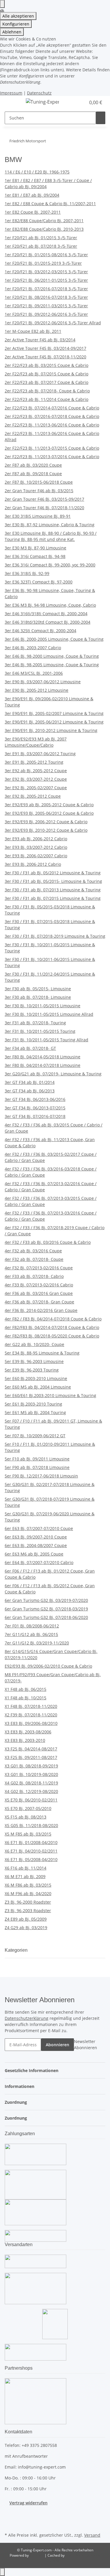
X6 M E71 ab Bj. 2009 (25, 1876)
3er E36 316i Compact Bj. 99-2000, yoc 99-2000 (50, 565)
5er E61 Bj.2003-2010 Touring (33, 1404)
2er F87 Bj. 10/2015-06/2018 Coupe (39, 482)
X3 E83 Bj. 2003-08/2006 (28, 1732)
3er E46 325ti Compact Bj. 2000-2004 (40, 631)
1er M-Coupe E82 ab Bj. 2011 (33, 331)
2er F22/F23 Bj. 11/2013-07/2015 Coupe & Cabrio (52, 448)
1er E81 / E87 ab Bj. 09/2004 (32, 195)
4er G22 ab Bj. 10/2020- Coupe (34, 1344)
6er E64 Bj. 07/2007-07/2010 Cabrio (39, 1562)
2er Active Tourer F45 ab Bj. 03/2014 (40, 340)
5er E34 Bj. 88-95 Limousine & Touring (42, 1353)
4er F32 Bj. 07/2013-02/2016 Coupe (39, 1268)
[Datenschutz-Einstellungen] (2, 4)
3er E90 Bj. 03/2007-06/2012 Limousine (43, 682)
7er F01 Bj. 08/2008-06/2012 (32, 1626)
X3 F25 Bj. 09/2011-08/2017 (31, 1757)
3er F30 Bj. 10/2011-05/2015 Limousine (43, 1006)
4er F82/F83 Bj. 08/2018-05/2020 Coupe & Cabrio (52, 1336)
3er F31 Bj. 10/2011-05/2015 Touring (40, 1031)
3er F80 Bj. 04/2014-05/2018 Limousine (43, 1057)
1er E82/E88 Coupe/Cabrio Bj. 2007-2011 (44, 221)
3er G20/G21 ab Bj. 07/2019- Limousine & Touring (53, 1074)
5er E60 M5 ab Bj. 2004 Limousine (38, 1387)
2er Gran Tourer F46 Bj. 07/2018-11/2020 (44, 508)
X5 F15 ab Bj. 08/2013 (26, 1817)
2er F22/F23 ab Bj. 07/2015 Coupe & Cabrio (46, 374)
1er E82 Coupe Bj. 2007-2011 (33, 212)
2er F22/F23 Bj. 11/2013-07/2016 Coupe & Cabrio (52, 457)
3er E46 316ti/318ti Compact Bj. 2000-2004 (46, 614)
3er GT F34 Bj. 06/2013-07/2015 (35, 1108)
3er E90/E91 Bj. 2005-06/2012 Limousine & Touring (54, 722)
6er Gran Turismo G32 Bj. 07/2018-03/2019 (46, 1609)
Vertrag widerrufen (28, 2503)
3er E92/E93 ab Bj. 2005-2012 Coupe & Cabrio (49, 805)
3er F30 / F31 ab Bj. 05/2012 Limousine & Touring (53, 873)
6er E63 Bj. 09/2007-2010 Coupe (36, 1537)
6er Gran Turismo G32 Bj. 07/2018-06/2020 (46, 1617)
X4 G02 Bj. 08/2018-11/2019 (31, 1783)
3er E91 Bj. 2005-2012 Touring (34, 762)
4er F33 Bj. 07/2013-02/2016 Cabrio (39, 1285)
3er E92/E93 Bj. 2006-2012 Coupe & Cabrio (46, 822)
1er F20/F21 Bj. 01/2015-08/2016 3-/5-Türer (46, 255)
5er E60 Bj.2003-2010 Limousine (36, 1378)
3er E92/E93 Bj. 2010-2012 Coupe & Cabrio (46, 830)
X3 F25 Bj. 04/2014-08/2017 (31, 1749)
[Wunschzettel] (81, 102)
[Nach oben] (2, 2572)
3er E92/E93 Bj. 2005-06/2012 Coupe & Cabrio (49, 813)
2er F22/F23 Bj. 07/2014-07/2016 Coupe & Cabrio (52, 408)
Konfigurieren (16, 24)
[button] (75, 102)
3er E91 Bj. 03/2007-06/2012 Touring (40, 754)
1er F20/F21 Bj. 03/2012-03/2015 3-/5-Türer (46, 272)
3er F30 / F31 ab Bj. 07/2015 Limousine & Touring (53, 898)
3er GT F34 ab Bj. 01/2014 (30, 1082)
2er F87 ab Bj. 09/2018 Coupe (33, 474)
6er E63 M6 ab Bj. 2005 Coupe (34, 1554)
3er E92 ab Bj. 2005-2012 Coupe (36, 771)
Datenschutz (39, 93)
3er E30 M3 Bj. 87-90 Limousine (35, 548)
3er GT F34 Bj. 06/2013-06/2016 (35, 1099)
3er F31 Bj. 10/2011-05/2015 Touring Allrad (46, 1040)
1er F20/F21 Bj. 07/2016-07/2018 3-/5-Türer (46, 289)
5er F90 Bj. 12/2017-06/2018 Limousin (41, 1476)
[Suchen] (101, 118)
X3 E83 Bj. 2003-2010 (25, 1740)
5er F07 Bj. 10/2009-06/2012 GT (35, 1436)
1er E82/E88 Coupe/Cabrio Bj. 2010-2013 (44, 229)
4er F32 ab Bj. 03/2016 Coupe (33, 1251)
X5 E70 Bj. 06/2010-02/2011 (31, 1800)
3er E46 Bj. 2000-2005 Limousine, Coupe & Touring (54, 639)
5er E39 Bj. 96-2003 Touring (32, 1370)
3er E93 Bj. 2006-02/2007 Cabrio (36, 856)
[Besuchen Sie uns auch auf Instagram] (9, 2524)
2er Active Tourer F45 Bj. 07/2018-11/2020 (45, 357)
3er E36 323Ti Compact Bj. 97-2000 (39, 582)
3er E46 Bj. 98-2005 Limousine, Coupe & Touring (52, 665)
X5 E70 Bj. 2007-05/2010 (28, 1808)
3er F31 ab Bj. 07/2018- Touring (35, 1023)
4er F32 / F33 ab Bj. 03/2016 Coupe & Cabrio (48, 1242)
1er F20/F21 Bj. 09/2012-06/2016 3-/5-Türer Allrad (53, 323)
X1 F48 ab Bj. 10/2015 (26, 1698)
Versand (92, 2535)
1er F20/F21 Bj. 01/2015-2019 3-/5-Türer (43, 263)
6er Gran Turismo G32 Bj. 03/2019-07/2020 (46, 1600)
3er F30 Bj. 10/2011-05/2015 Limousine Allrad (49, 1014)
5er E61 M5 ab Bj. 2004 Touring (35, 1412)
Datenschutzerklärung (27, 2018)
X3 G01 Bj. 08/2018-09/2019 (31, 1766)
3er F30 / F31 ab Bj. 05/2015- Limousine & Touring (53, 881)
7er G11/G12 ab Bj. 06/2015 (31, 1634)
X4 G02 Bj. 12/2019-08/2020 (31, 1791)
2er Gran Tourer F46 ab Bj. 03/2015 (39, 491)
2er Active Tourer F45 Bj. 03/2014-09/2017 (45, 348)
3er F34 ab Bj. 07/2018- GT (30, 1048)
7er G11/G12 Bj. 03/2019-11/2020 (37, 1643)
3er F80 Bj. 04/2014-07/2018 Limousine (43, 1065)
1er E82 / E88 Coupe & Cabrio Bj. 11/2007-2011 (50, 204)
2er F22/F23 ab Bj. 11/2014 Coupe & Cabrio (46, 399)
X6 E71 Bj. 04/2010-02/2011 (31, 1851)
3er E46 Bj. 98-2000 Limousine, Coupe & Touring (52, 656)
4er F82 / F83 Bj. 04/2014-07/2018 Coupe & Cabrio (53, 1319)
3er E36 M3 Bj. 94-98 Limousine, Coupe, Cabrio (50, 605)
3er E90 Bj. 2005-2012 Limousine (37, 690)
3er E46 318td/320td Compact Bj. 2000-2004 (48, 622)
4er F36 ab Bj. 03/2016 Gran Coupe (39, 1293)
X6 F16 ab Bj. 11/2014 (26, 1868)
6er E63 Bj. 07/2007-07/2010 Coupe (39, 1528)
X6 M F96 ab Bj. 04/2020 (28, 1893)
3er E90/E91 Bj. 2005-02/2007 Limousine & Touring (54, 713)
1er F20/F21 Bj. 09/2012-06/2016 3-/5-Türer (46, 314)
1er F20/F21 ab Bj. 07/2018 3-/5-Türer (41, 246)
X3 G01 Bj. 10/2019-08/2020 (31, 1774)
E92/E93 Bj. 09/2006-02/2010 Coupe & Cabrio (48, 1666)
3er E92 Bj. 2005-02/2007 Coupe (36, 788)
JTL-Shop (37, 2555)
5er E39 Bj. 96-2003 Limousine (34, 1361)
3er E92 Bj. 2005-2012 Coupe (33, 796)
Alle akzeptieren (18, 16)
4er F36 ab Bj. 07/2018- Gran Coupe (39, 1302)
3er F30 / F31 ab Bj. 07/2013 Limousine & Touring (53, 890)
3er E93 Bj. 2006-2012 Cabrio (33, 864)
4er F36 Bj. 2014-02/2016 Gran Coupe (41, 1310)
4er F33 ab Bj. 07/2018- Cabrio (34, 1276)
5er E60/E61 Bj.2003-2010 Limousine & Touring (50, 1395)
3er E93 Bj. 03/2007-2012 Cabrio (36, 847)
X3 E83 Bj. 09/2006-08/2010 (31, 1723)
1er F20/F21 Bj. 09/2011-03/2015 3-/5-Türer (46, 306)
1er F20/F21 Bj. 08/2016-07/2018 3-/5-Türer (46, 297)
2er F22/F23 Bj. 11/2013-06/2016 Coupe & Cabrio (52, 425)
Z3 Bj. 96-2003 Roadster (28, 1911)
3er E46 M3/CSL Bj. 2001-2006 (34, 673)
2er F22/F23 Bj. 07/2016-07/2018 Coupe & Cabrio (52, 416)
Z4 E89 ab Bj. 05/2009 (26, 1919)
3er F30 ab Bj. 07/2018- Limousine (38, 997)
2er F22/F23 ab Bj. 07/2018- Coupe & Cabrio (47, 391)
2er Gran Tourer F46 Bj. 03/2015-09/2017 (44, 499)
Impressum (11, 93)
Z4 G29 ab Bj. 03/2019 (26, 1928)
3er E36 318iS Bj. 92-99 (27, 573)
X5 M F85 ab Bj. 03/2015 (28, 1834)
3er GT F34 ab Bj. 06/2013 (30, 1091)
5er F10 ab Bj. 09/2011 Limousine (37, 1459)
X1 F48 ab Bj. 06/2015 (26, 1689)
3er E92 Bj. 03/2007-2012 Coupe (36, 779)
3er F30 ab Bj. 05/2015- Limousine (38, 989)
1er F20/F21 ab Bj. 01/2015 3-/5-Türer (41, 238)
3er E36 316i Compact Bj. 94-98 (35, 556)
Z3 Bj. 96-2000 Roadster (28, 1902)
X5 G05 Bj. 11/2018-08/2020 (31, 1825)
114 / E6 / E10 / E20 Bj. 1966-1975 (37, 172)
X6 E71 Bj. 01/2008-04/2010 (31, 1842)
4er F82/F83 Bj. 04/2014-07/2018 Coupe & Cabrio (52, 1327)
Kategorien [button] (17, 1950)
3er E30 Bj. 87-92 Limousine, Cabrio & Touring (50, 525)
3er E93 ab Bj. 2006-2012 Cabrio (36, 839)
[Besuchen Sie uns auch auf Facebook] (9, 2517)
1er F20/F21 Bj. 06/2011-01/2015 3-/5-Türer (46, 280)
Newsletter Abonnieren (86, 2044)
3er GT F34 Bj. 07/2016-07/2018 (35, 1116)
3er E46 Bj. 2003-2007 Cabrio (33, 648)
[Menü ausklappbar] (12, 103)
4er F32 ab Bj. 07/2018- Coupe (34, 1259)
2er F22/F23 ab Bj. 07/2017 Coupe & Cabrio (46, 382)
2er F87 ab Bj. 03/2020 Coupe (33, 465)
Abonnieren (57, 2045)
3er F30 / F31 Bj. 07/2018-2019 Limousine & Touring (55, 936)
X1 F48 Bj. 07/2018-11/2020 (31, 1706)
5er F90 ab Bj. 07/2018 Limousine (37, 1467)
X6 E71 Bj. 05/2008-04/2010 (31, 1859)
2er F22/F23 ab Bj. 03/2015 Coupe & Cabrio (46, 365)
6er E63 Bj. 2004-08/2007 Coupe (36, 1545)
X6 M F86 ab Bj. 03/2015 (28, 1885)
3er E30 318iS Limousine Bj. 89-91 (38, 516)
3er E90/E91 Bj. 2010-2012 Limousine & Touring (51, 730)
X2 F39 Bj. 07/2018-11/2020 (31, 1715)
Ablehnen (12, 32)
